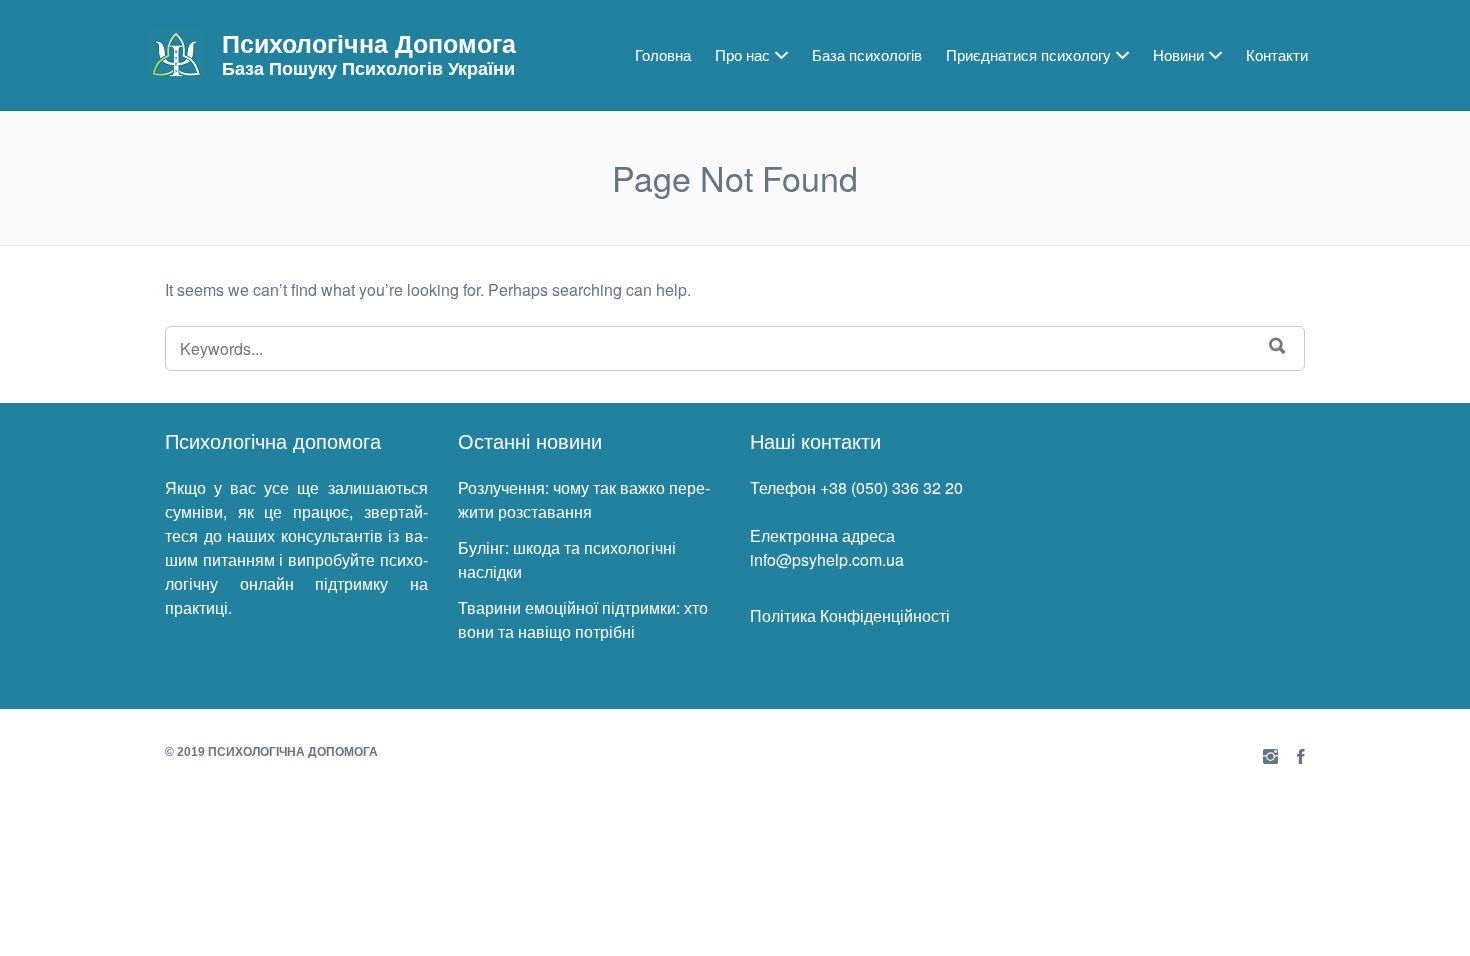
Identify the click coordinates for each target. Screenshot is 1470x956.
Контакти (1277, 54)
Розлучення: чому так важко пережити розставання (584, 499)
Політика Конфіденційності (850, 615)
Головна (663, 54)
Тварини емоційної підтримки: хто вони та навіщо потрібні (583, 619)
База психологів (867, 54)
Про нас (742, 54)
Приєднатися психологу (1028, 54)
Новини (1178, 54)
